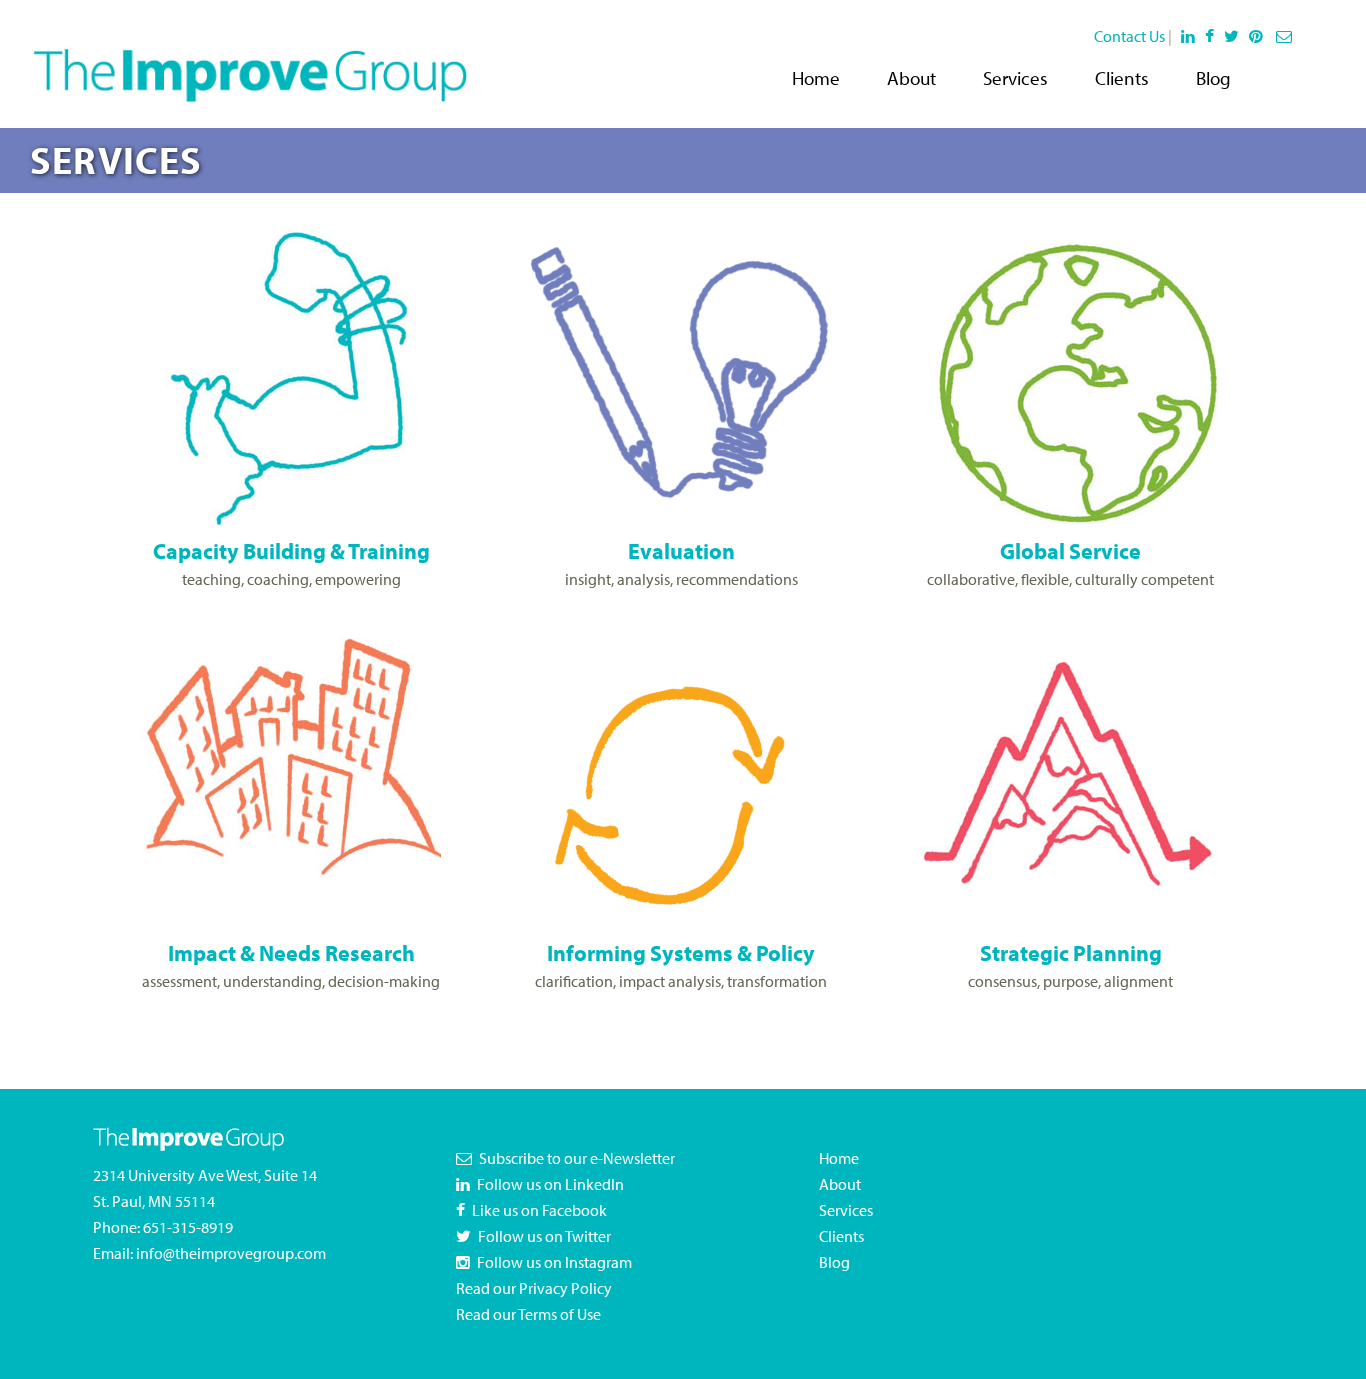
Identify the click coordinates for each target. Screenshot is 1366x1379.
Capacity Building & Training (291, 550)
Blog (1213, 78)
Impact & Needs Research (291, 952)
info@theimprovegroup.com (231, 1253)
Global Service (1070, 550)
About (911, 78)
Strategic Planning (1071, 952)
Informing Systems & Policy (681, 952)
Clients (1122, 78)
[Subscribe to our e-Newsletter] (1286, 36)
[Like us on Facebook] (1213, 36)
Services (1015, 78)
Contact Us (1129, 36)
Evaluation (681, 550)
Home (816, 78)
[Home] (250, 61)
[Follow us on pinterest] (1259, 36)
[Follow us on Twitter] (1235, 36)
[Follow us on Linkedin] (1188, 36)
